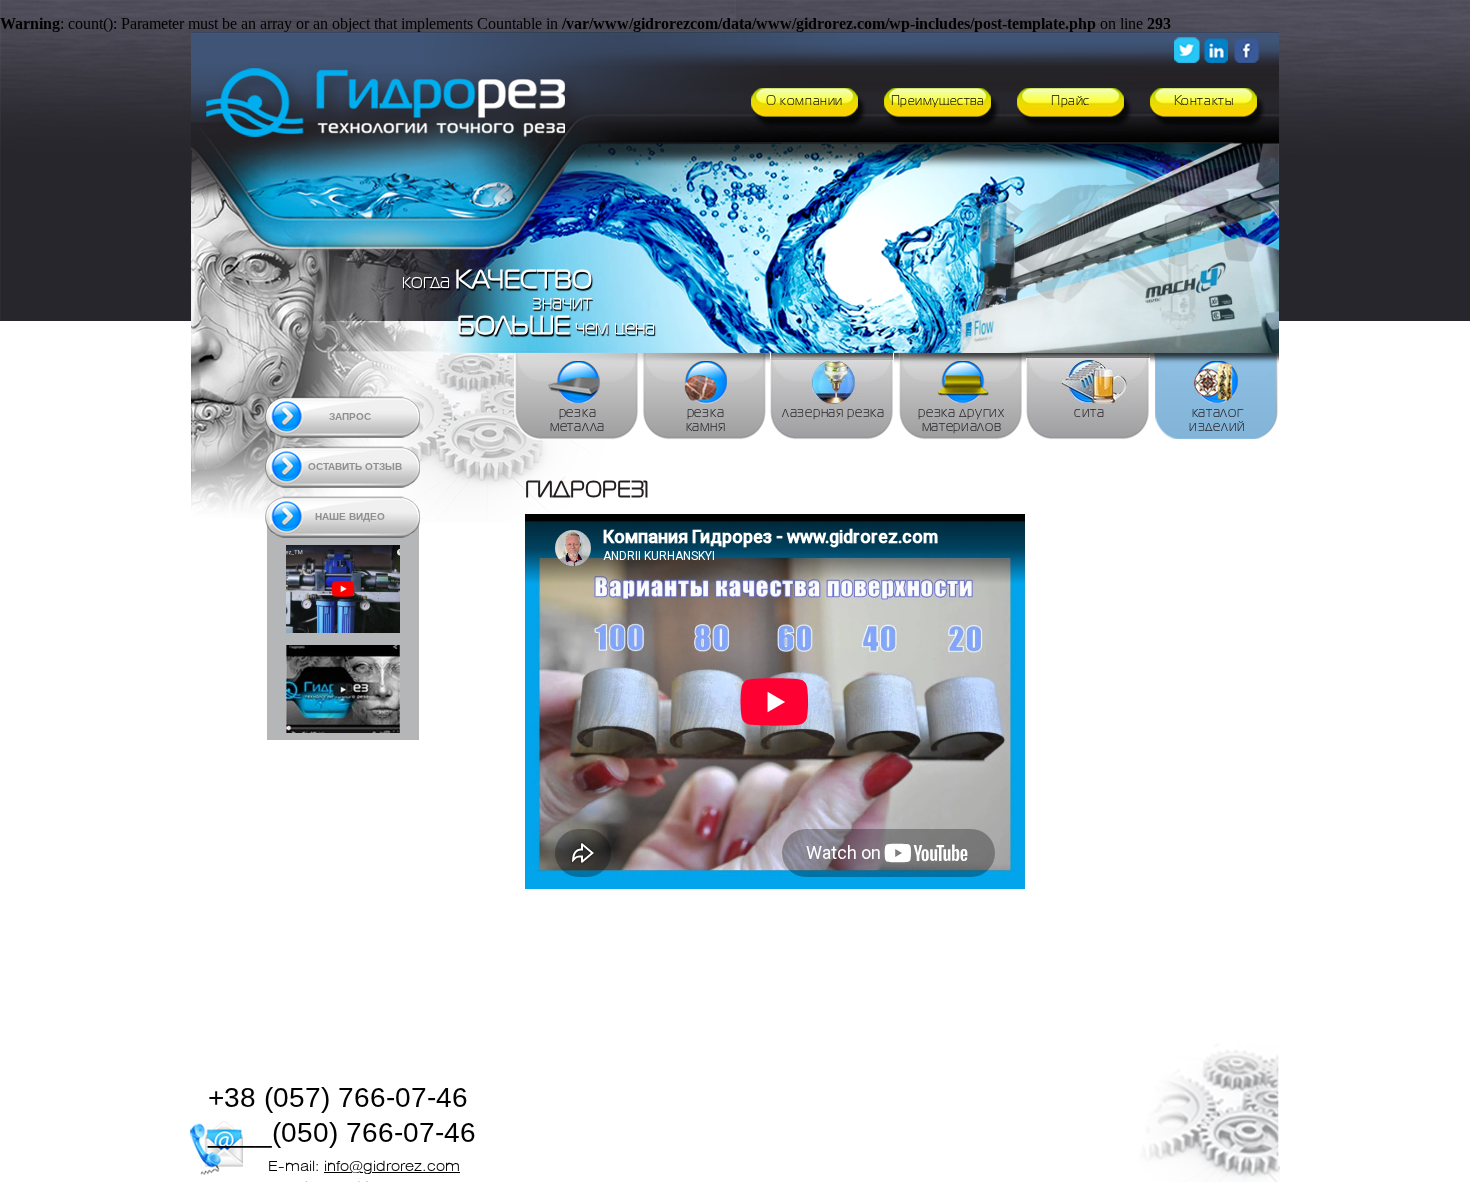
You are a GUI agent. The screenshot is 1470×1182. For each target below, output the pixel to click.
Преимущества (937, 101)
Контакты (1203, 101)
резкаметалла (577, 420)
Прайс (1070, 101)
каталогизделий (1217, 420)
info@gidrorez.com (392, 1167)
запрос (350, 416)
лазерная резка (833, 413)
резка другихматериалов (961, 420)
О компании (804, 101)
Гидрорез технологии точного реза (393, 108)
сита (1089, 413)
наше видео (350, 516)
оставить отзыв (355, 466)
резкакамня (706, 420)
